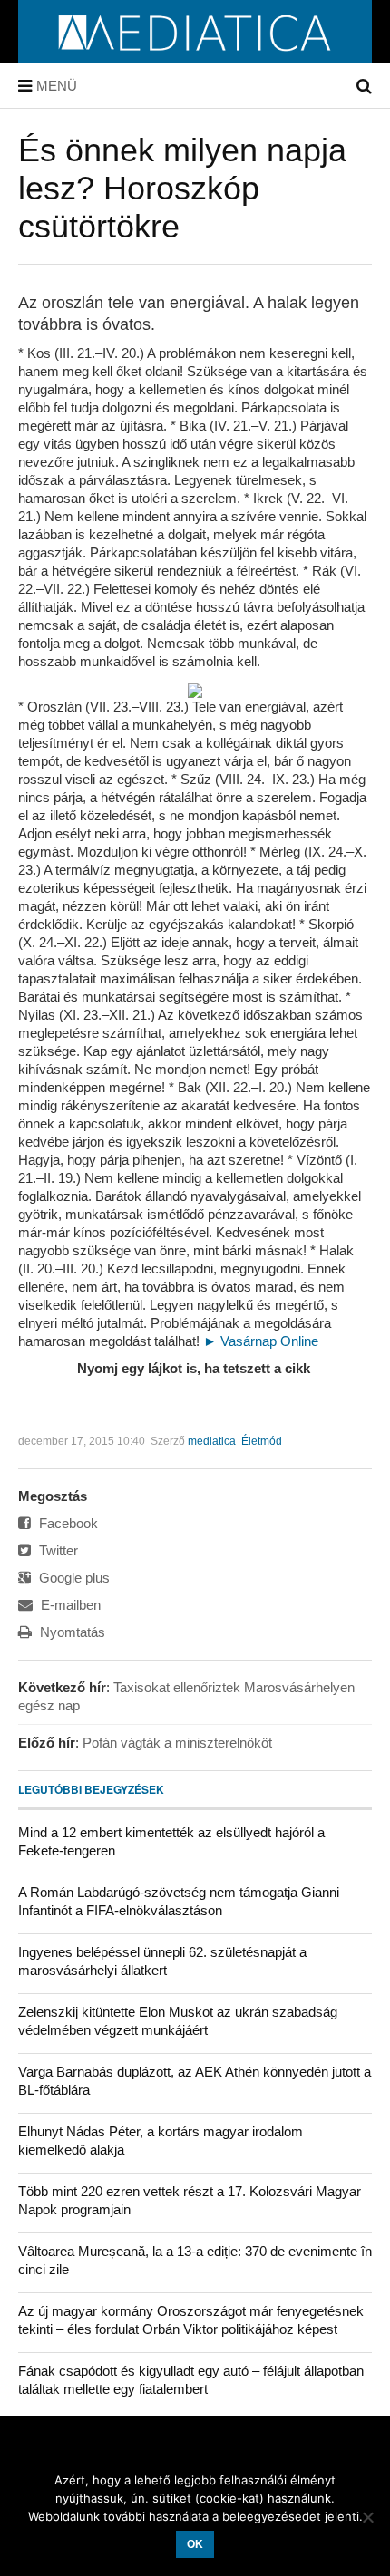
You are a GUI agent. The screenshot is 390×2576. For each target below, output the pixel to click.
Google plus (73, 1578)
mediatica (212, 1441)
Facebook (67, 1523)
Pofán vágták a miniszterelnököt (177, 1743)
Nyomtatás (71, 1632)
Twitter (57, 1550)
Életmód (262, 1441)
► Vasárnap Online (261, 1341)
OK (195, 2544)
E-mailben (69, 1605)
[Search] (364, 86)
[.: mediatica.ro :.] (195, 57)
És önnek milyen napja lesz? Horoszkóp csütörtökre (182, 188)
